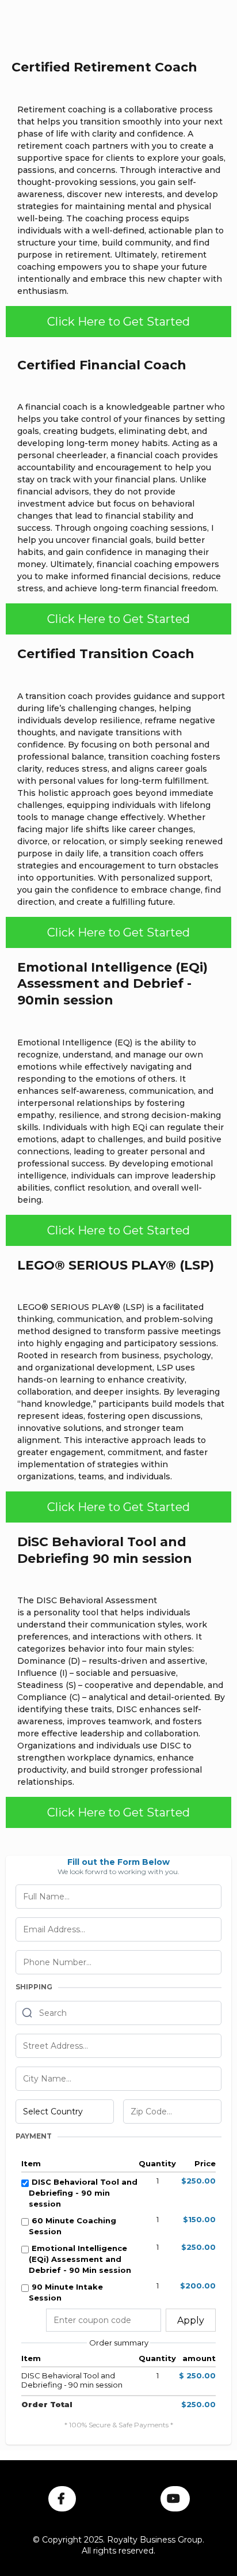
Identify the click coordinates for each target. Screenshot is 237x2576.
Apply (191, 2320)
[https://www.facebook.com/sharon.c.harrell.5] (62, 2499)
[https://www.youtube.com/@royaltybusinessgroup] (175, 2499)
